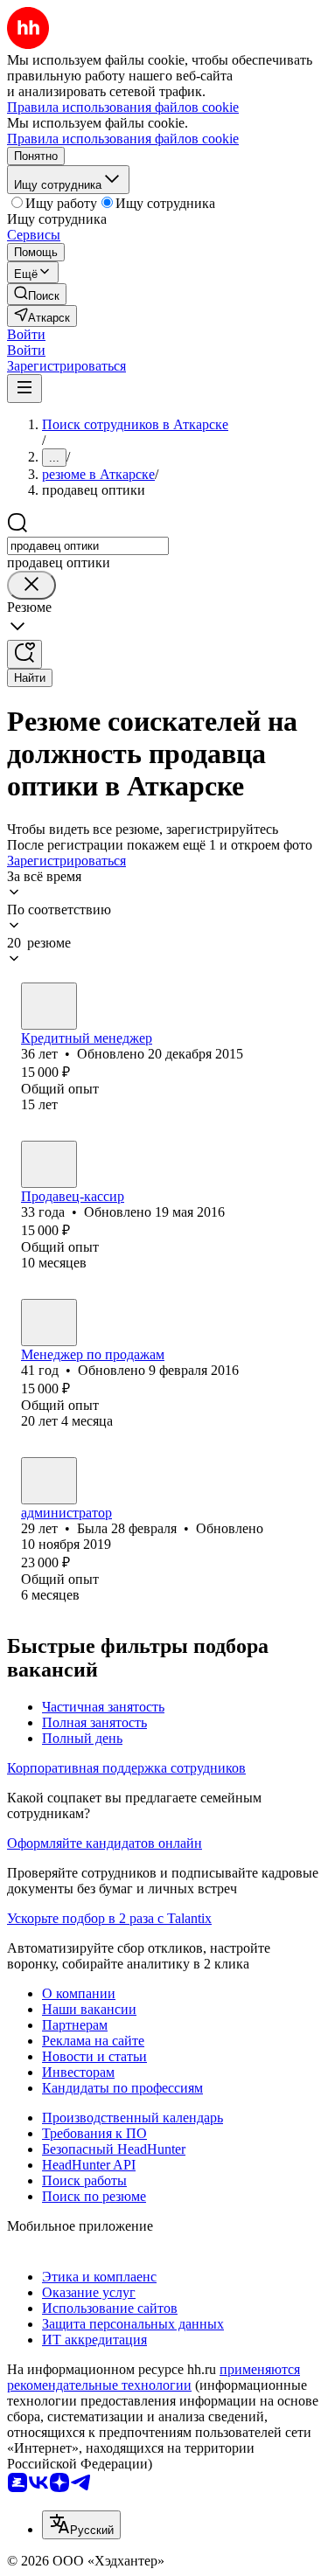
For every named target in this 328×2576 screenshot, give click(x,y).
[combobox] (88, 546)
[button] (26, 334)
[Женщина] (49, 1006)
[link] (37, 294)
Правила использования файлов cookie (123, 139)
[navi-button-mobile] (24, 389)
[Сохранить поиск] (24, 654)
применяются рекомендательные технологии (154, 2377)
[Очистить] (31, 585)
